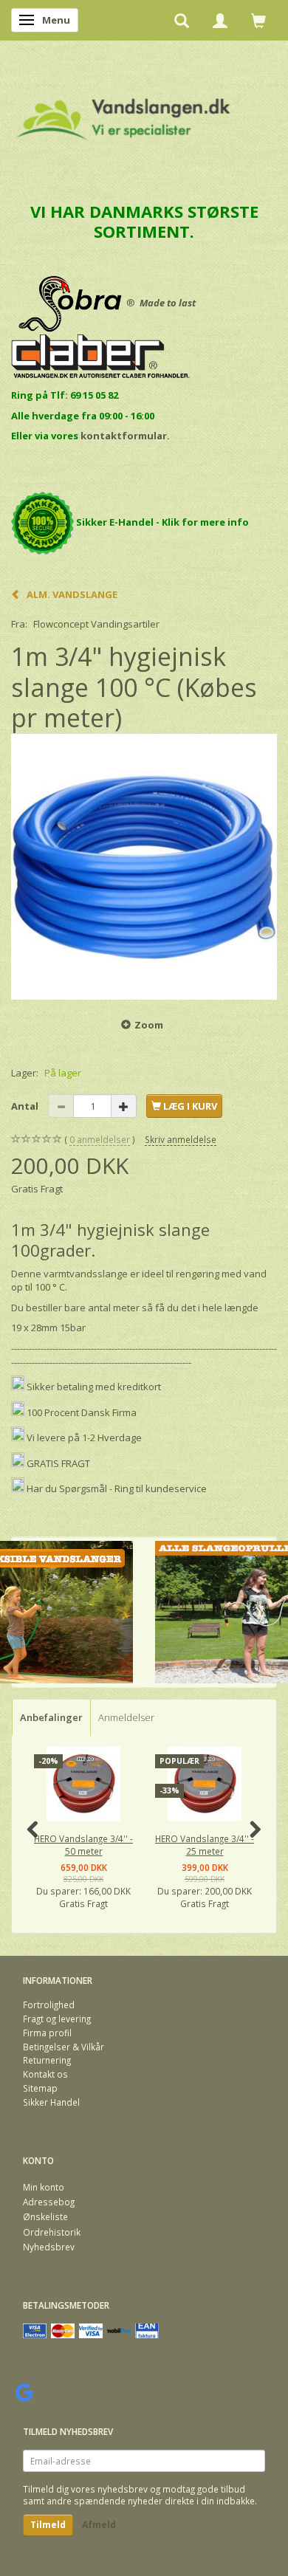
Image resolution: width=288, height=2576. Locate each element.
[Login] (220, 20)
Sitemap (40, 2088)
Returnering (47, 2060)
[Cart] (258, 20)
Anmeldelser (126, 1717)
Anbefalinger (51, 1717)
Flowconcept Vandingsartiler (96, 624)
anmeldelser (100, 1139)
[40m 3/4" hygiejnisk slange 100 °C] (144, 867)
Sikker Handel (51, 2102)
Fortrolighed (49, 2005)
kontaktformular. (125, 436)
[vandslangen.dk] (124, 113)
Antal (26, 1106)
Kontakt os (45, 2074)
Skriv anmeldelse (181, 1139)
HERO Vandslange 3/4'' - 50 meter (83, 1845)
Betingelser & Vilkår (64, 2047)
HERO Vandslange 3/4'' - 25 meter (205, 1845)
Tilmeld (48, 2525)
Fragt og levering (57, 2019)
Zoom (149, 1025)
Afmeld (99, 2525)
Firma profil (47, 2033)
